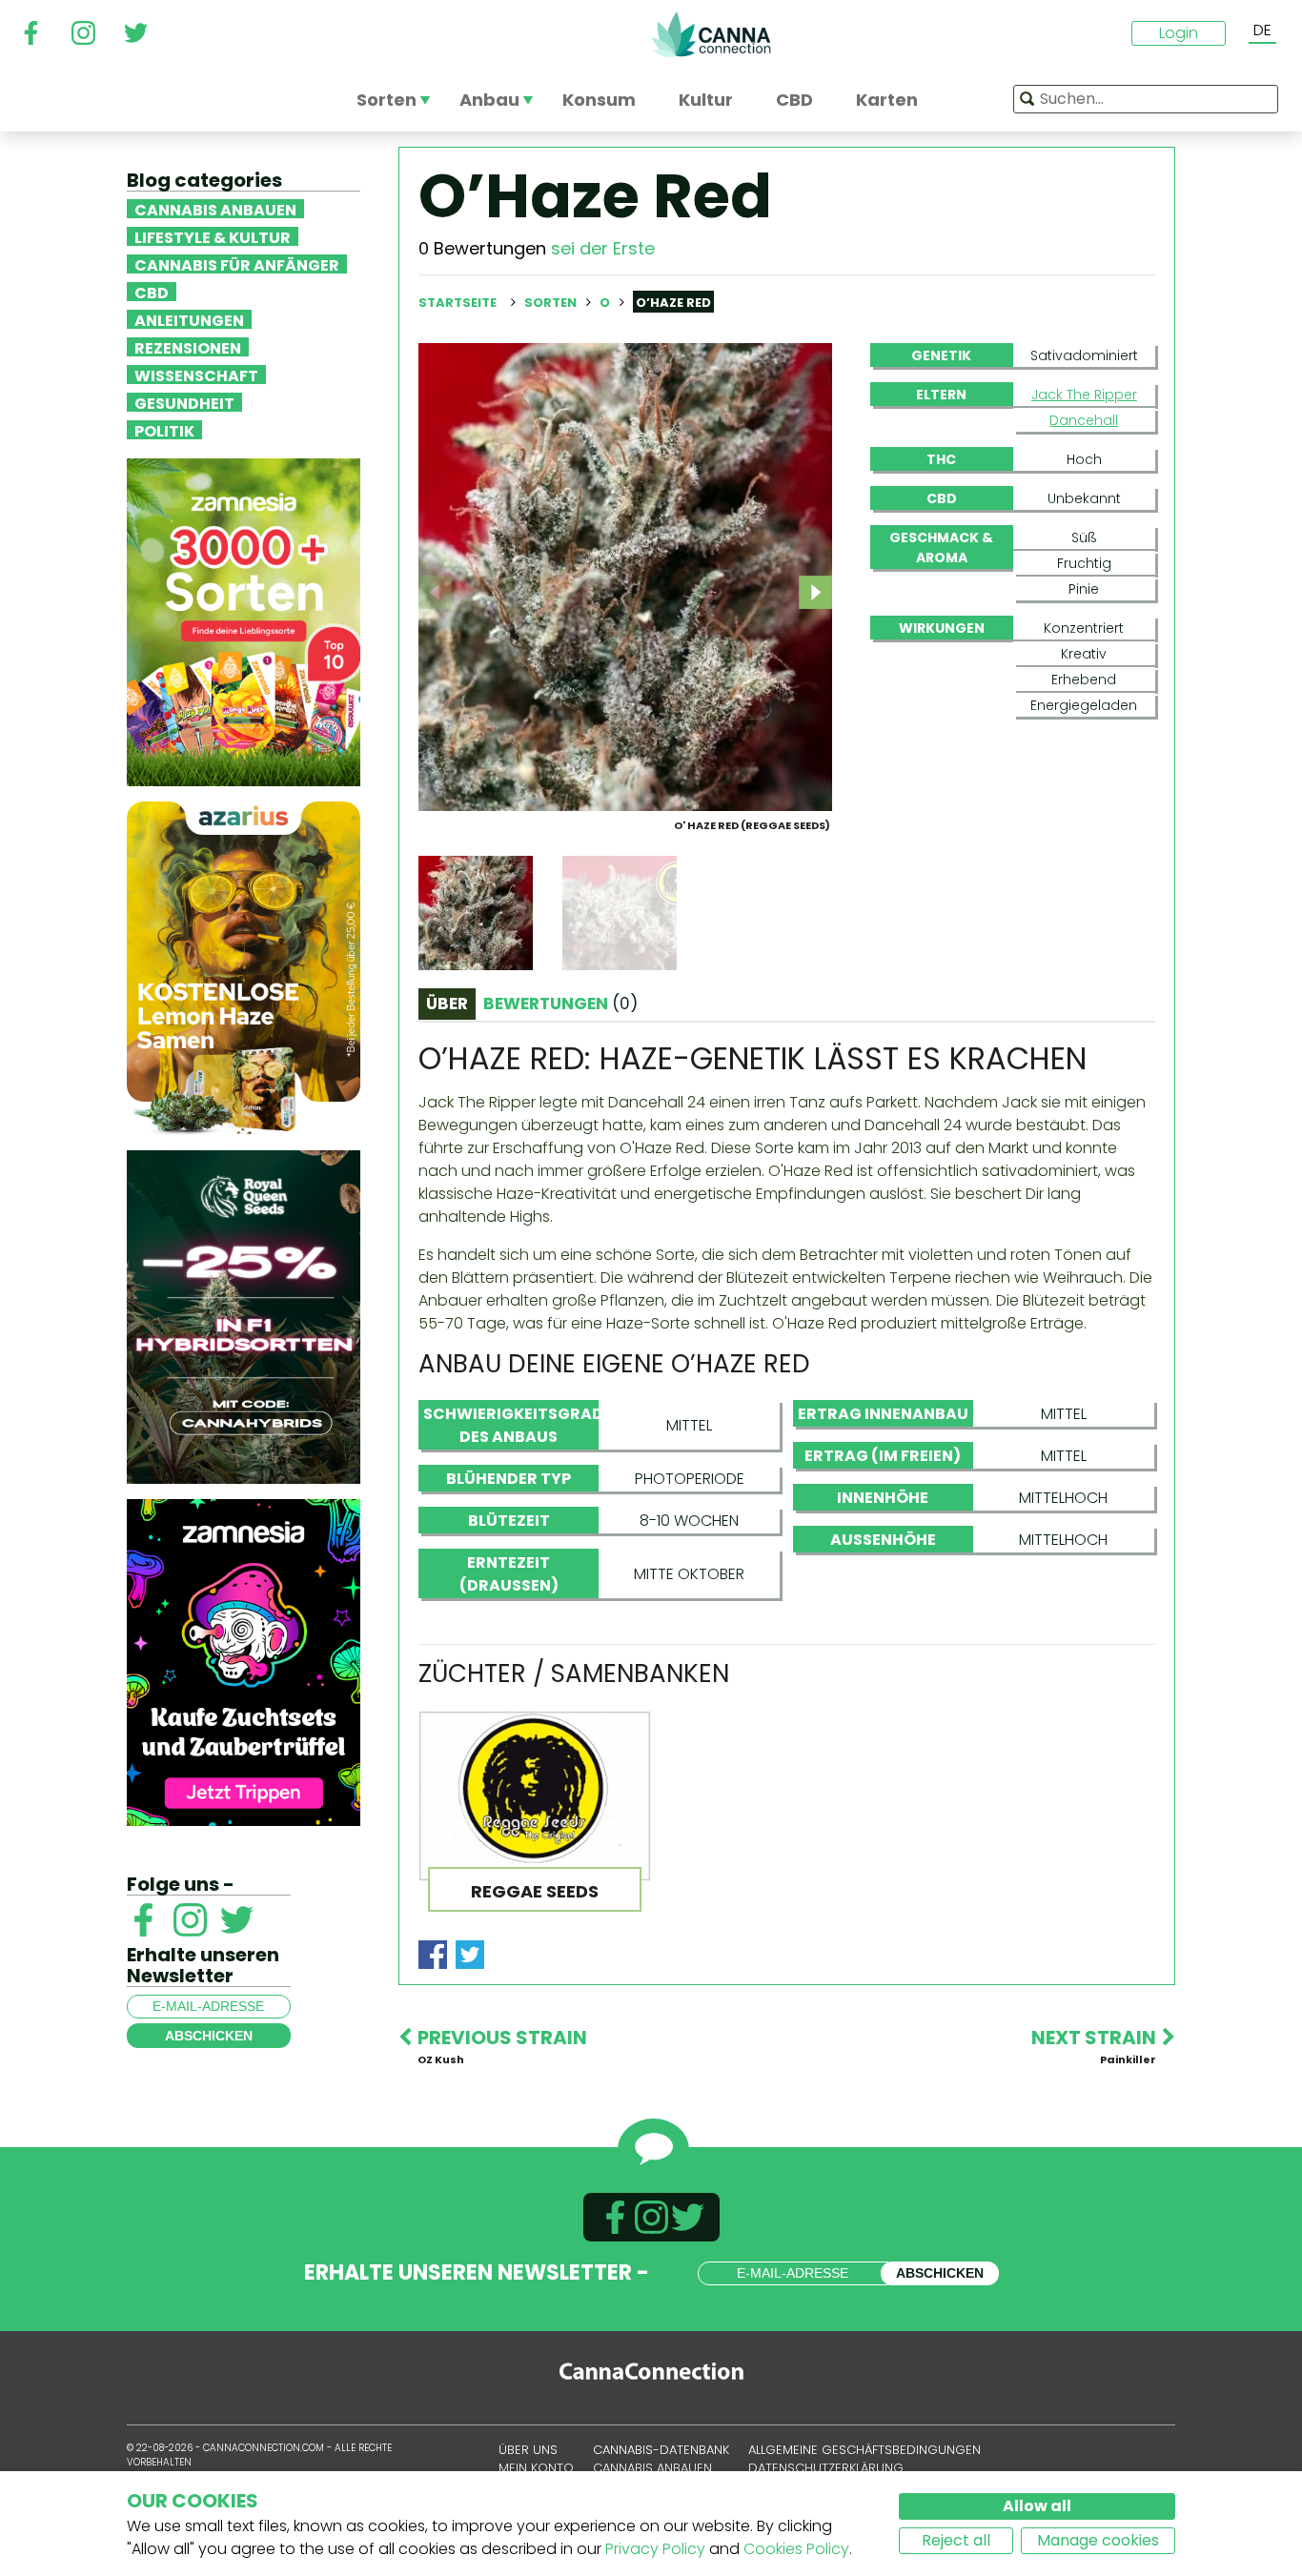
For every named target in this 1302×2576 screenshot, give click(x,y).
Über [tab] (447, 1004)
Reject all (956, 2540)
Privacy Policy (655, 2549)
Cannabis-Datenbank (661, 2450)
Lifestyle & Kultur (213, 236)
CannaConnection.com (711, 34)
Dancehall (1084, 420)
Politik (164, 430)
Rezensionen (188, 347)
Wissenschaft (196, 375)
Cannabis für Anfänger (237, 264)
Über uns (528, 2450)
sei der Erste (603, 248)
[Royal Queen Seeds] (244, 1316)
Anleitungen (189, 319)
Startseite (458, 303)
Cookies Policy (796, 2549)
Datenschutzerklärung (826, 2468)
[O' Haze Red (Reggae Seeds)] (625, 576)
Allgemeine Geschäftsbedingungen (865, 2450)
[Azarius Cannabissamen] (244, 967)
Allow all (1037, 2506)
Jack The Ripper (1084, 395)
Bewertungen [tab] (560, 1004)
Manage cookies (1098, 2540)
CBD (152, 292)
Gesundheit (184, 402)
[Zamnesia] (244, 621)
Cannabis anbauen (215, 209)
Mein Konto (536, 2468)
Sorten (552, 303)
